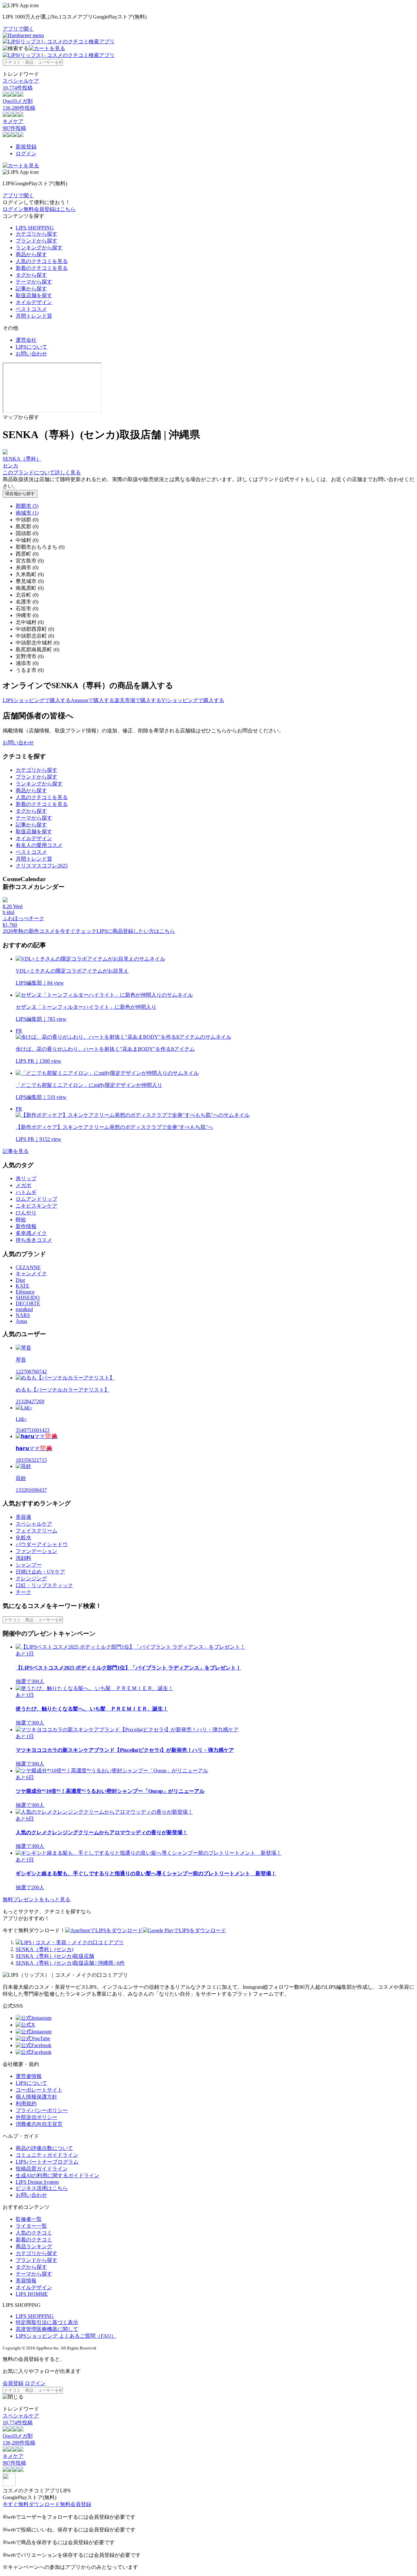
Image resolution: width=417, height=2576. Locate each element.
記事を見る (16, 1151)
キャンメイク (31, 1274)
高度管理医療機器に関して (47, 2329)
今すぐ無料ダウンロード (31, 2504)
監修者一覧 (29, 2219)
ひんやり (26, 1213)
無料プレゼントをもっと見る (36, 1899)
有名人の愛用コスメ (39, 845)
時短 (21, 1219)
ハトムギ (26, 1192)
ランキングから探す (39, 248)
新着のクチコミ (34, 2240)
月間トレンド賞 (34, 316)
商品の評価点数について (44, 2148)
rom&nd (24, 1309)
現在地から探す (20, 494)
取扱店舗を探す (34, 295)
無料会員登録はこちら (50, 209)
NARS (23, 1315)
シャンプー (29, 1565)
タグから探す (31, 275)
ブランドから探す (36, 241)
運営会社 (26, 340)
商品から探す (31, 254)
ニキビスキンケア (36, 1206)
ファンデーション (36, 1551)
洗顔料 (23, 1558)
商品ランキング (34, 2246)
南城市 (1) (27, 513)
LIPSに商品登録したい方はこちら (136, 931)
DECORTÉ (28, 1303)
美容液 (23, 1517)
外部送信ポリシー (36, 2117)
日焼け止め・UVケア (40, 1572)
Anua (21, 1321)
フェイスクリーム (36, 1531)
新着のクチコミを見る (42, 268)
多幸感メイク (31, 1233)
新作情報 (26, 1226)
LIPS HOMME (32, 2294)
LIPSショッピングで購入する (37, 700)
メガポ (23, 1185)
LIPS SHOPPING (35, 228)
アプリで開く (18, 29)
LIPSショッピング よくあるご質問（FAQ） (66, 2336)
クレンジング (31, 1579)
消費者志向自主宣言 (39, 2124)
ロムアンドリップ (36, 1199)
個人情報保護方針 (36, 2097)
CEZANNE (28, 1267)
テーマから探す (34, 282)
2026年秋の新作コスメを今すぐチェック (50, 931)
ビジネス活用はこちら (42, 2188)
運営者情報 (29, 2076)
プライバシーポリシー (42, 2110)
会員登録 (13, 2383)
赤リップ (26, 1178)
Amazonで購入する (93, 700)
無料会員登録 (76, 2504)
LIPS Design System (37, 2182)
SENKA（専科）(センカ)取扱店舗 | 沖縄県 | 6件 (70, 1963)
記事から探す (31, 289)
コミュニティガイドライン (47, 2155)
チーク (23, 1592)
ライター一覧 (31, 2226)
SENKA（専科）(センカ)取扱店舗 (55, 1956)
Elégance (25, 1292)
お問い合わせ (31, 354)
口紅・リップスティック (44, 1585)
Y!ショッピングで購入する (193, 700)
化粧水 (23, 1537)
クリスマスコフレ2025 (42, 866)
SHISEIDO (28, 1298)
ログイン (26, 153)
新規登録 (26, 147)
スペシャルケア (34, 1524)
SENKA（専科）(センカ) (44, 1949)
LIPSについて (31, 347)
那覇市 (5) (27, 506)
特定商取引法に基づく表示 (47, 2322)
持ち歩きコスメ (34, 1240)
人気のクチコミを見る (42, 261)
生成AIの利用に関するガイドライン (58, 2175)
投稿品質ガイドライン (42, 2169)
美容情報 (26, 2281)
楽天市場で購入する (138, 700)
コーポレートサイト (39, 2090)
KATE (22, 1286)
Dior (20, 1280)
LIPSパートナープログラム (47, 2162)
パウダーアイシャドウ (42, 1544)
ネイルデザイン (34, 302)
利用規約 (26, 2104)
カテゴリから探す (36, 234)
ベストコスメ (31, 309)
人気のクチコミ (34, 2233)
